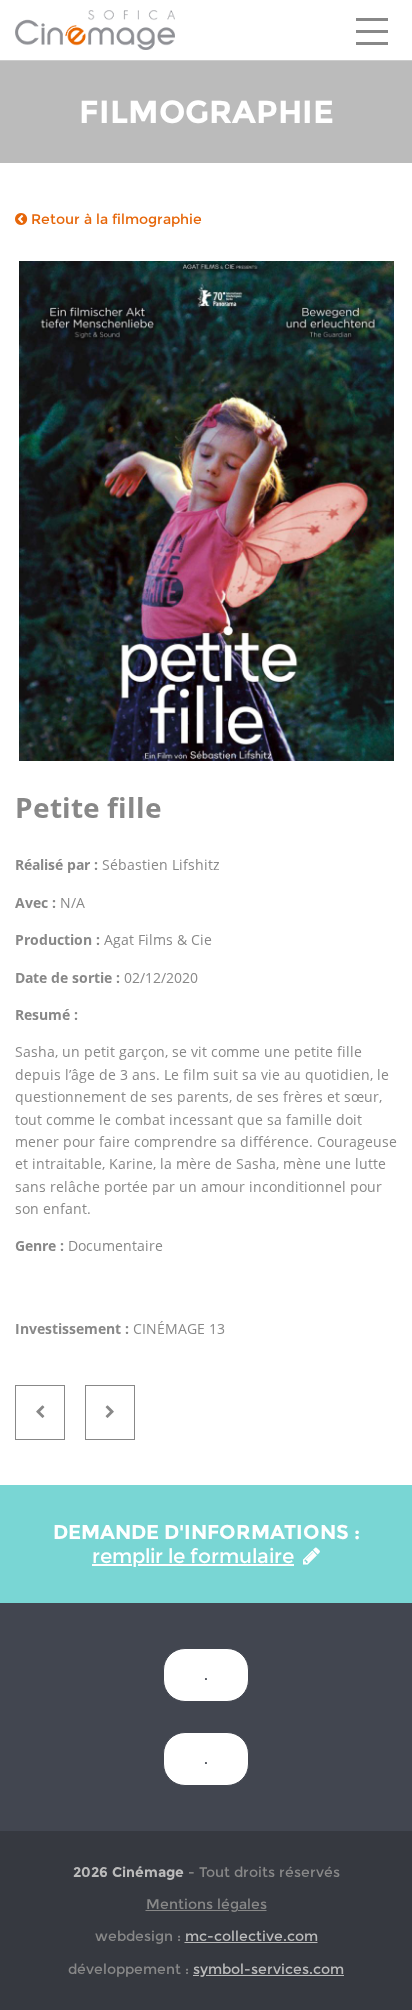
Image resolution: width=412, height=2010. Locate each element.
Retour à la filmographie (114, 219)
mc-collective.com (251, 1936)
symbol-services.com (268, 1969)
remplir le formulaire (193, 1556)
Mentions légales (206, 1904)
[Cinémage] (95, 29)
